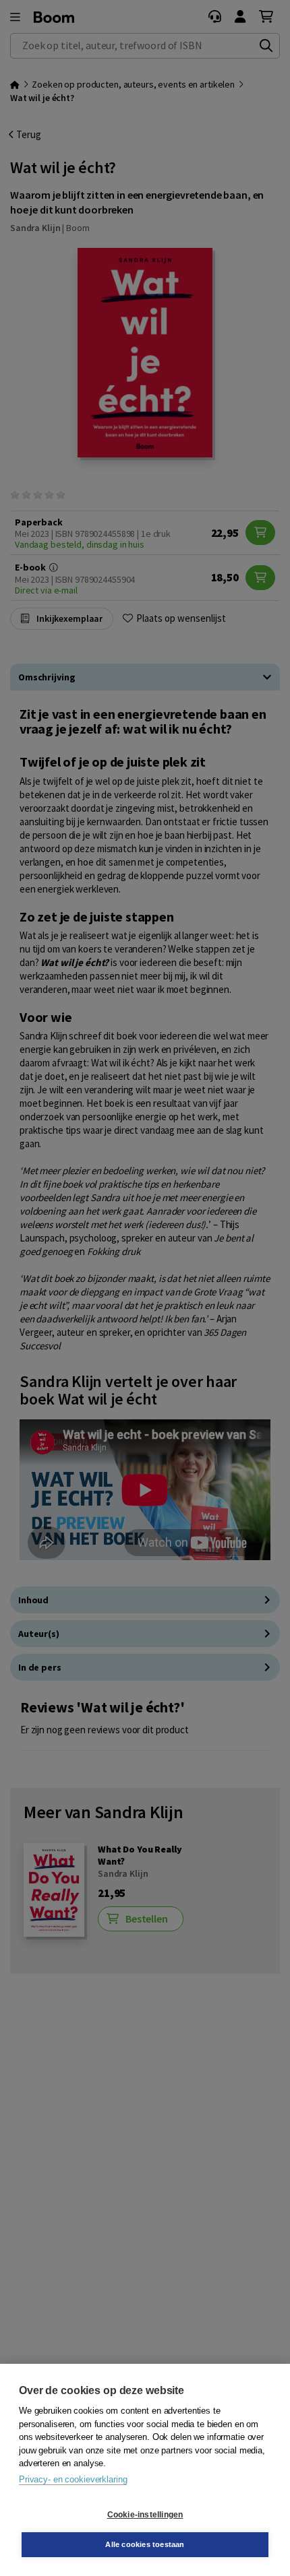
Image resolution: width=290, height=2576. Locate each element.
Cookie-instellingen (145, 2515)
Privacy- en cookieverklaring (73, 2479)
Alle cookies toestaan (145, 2544)
